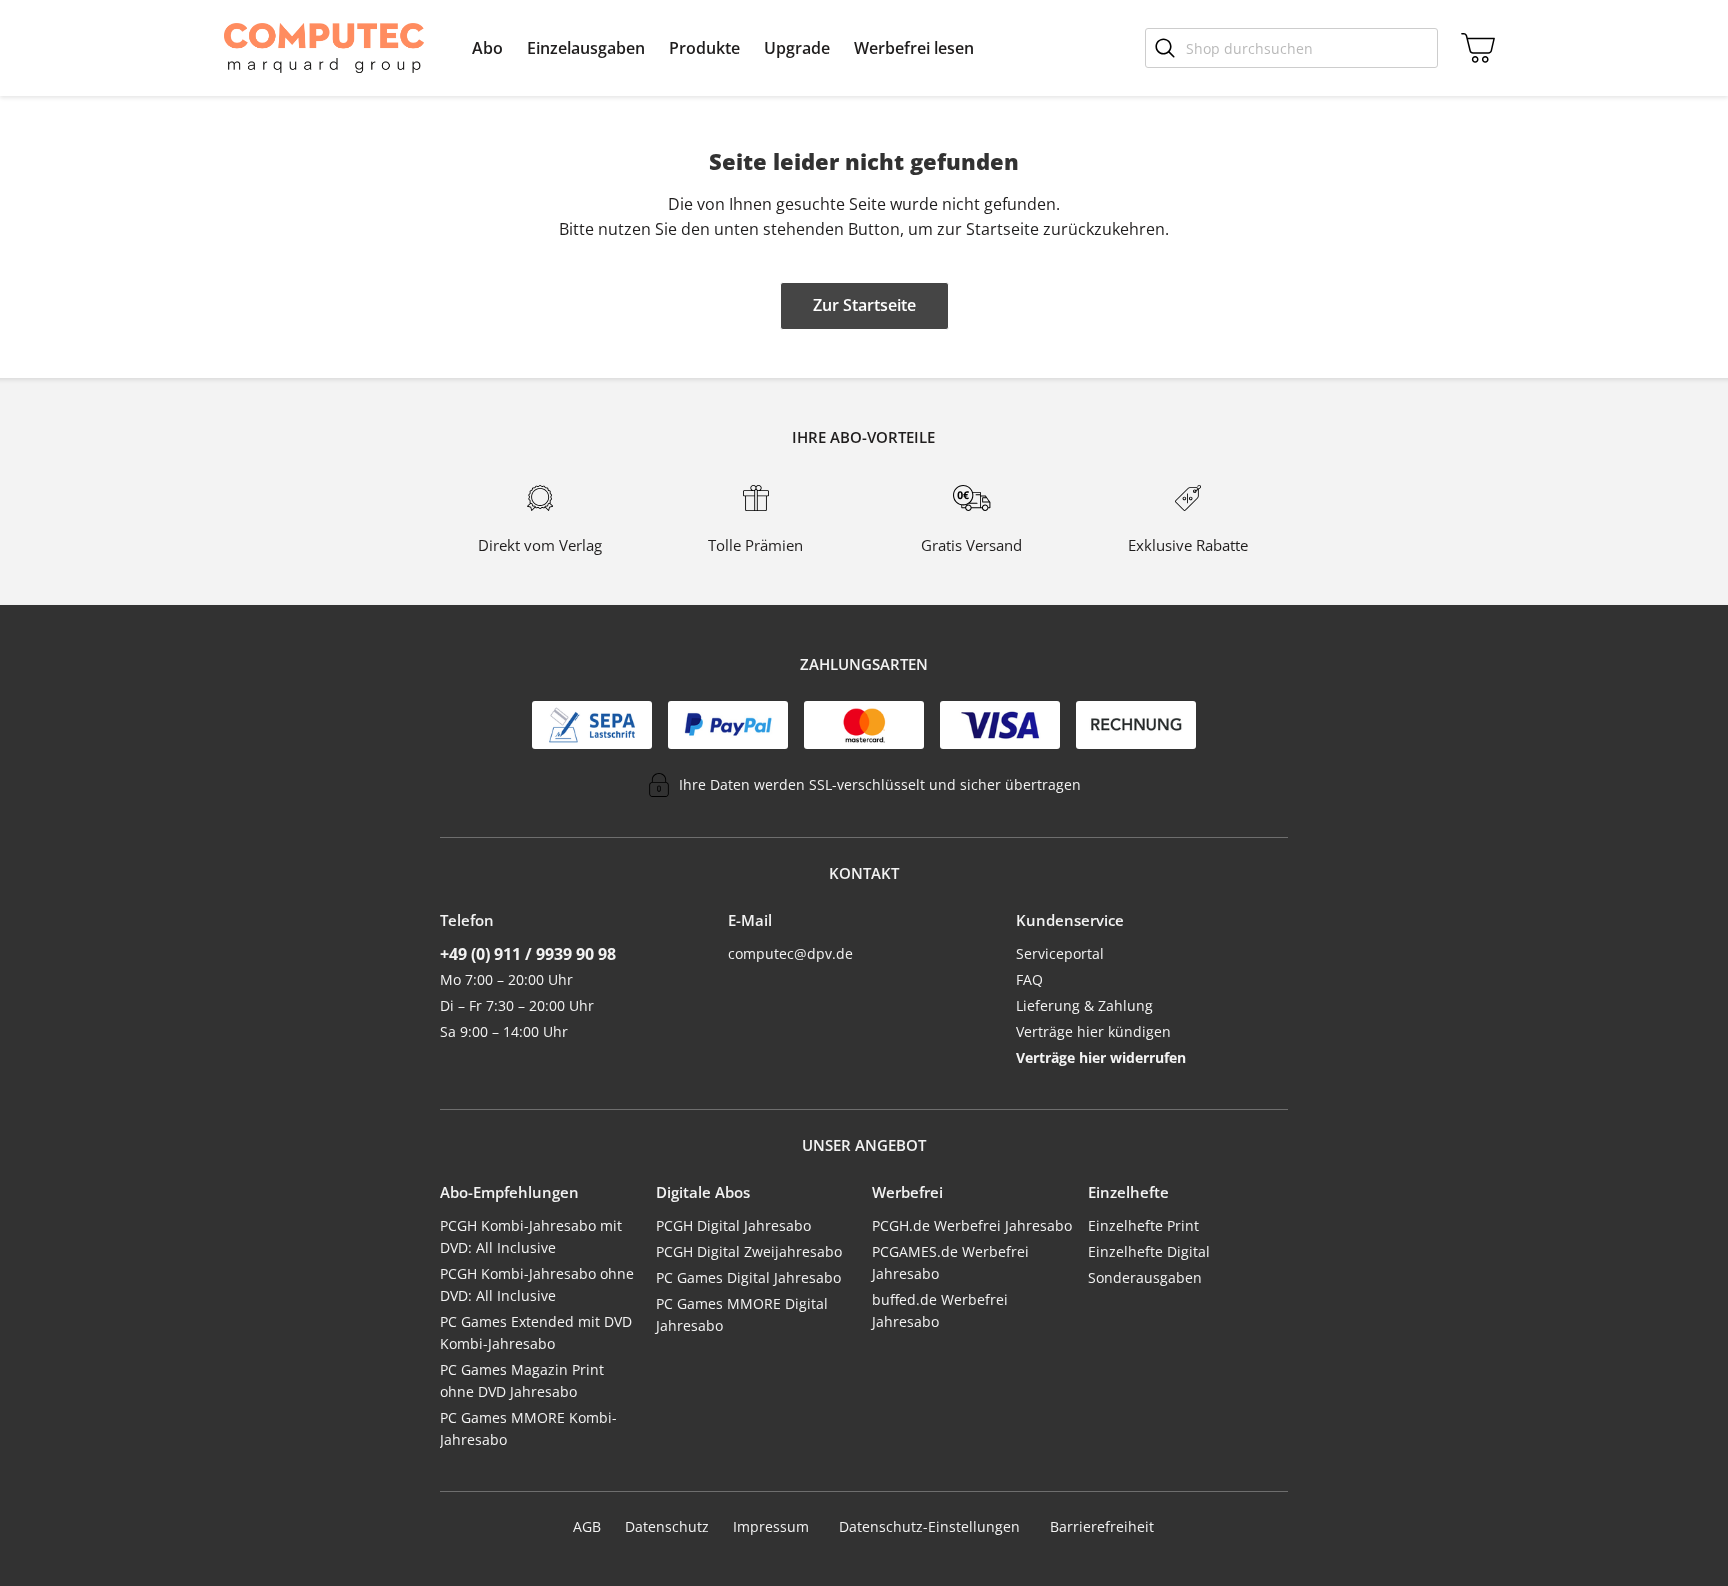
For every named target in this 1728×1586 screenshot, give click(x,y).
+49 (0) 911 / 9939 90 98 (528, 954)
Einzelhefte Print (1143, 1225)
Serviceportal (1060, 953)
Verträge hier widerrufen (1101, 1057)
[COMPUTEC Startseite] (324, 48)
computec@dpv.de (790, 953)
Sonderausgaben (1145, 1277)
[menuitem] (487, 48)
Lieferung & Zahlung (1084, 1005)
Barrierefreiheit (1102, 1526)
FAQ (1029, 979)
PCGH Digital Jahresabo (733, 1225)
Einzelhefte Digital (1149, 1251)
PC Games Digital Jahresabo (748, 1277)
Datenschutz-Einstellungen (929, 1527)
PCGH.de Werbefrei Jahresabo (972, 1225)
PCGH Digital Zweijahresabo (749, 1251)
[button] (487, 48)
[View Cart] (1474, 48)
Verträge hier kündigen (1093, 1031)
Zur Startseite (864, 305)
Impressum (771, 1526)
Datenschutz (667, 1526)
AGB (587, 1526)
